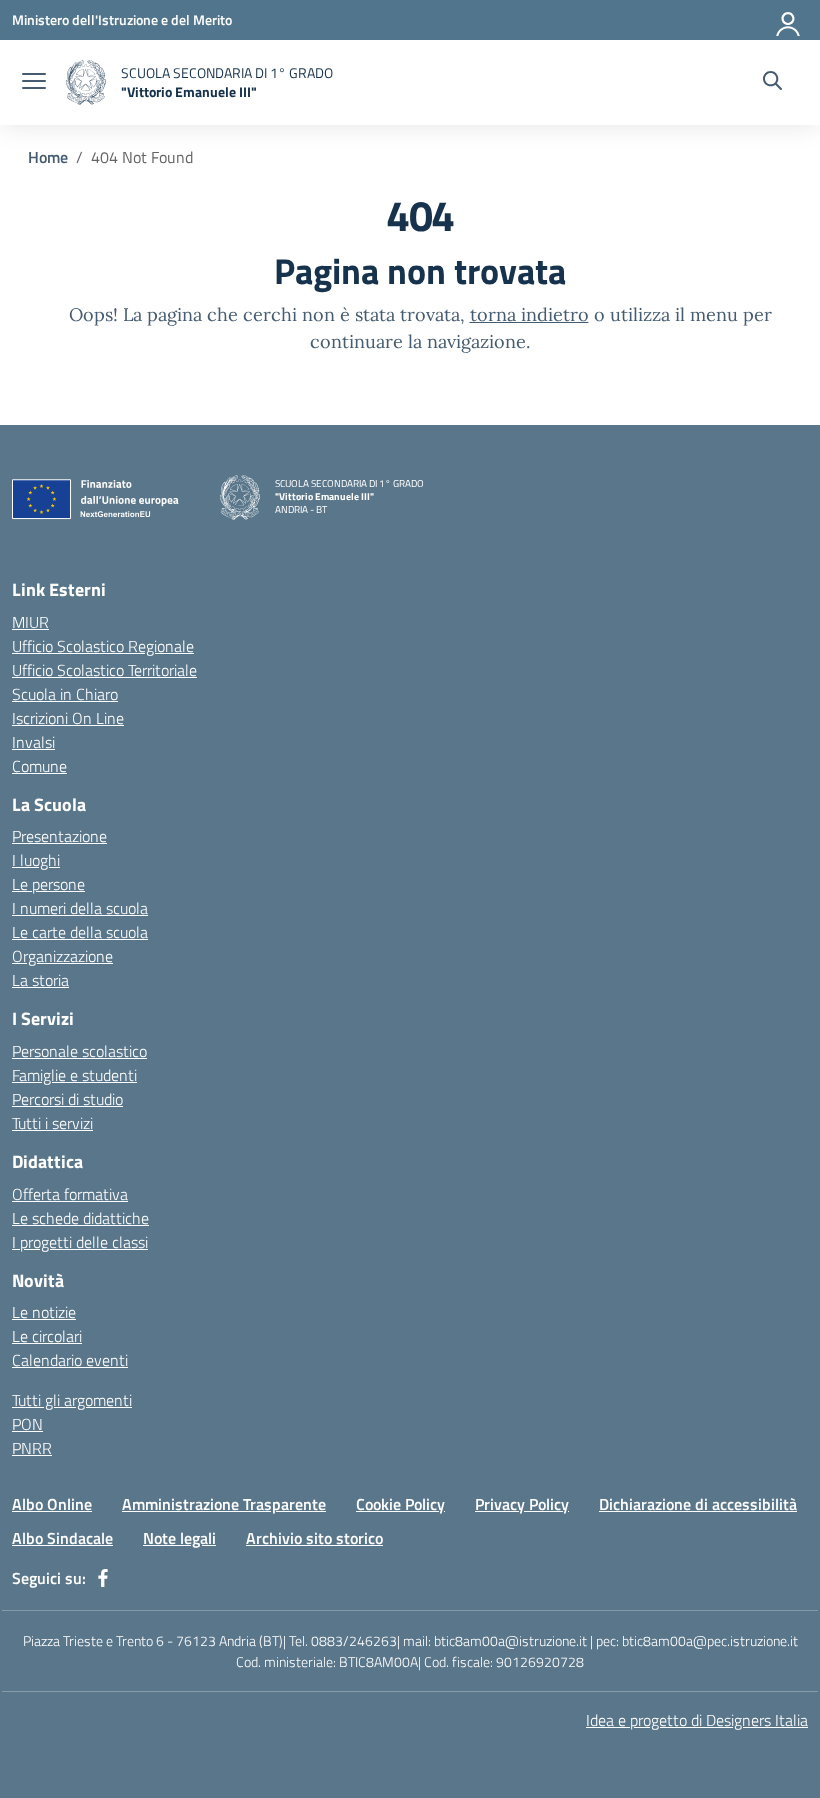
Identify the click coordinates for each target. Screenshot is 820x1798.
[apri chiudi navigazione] (34, 83)
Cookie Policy (400, 1504)
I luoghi (36, 860)
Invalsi (33, 742)
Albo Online (52, 1504)
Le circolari (47, 1336)
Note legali (179, 1538)
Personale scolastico (79, 1051)
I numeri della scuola (80, 908)
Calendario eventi (70, 1360)
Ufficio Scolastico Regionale (103, 646)
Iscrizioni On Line (68, 718)
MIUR (30, 622)
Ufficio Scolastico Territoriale (104, 670)
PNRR (32, 1448)
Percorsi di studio (67, 1099)
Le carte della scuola (80, 932)
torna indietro (529, 314)
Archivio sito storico (314, 1538)
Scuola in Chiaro (65, 694)
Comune (39, 766)
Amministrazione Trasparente (224, 1504)
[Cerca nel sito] (772, 83)
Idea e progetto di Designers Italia (697, 1720)
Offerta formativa (70, 1194)
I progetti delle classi (80, 1242)
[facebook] (103, 1578)
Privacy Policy (522, 1504)
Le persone (48, 884)
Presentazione (59, 836)
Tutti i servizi (52, 1123)
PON (27, 1424)
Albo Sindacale (62, 1538)
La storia (40, 980)
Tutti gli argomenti (72, 1400)
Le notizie (44, 1312)
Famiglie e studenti (74, 1075)
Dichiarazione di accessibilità (698, 1504)
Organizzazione (62, 956)
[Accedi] (789, 20)
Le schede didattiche (80, 1218)
